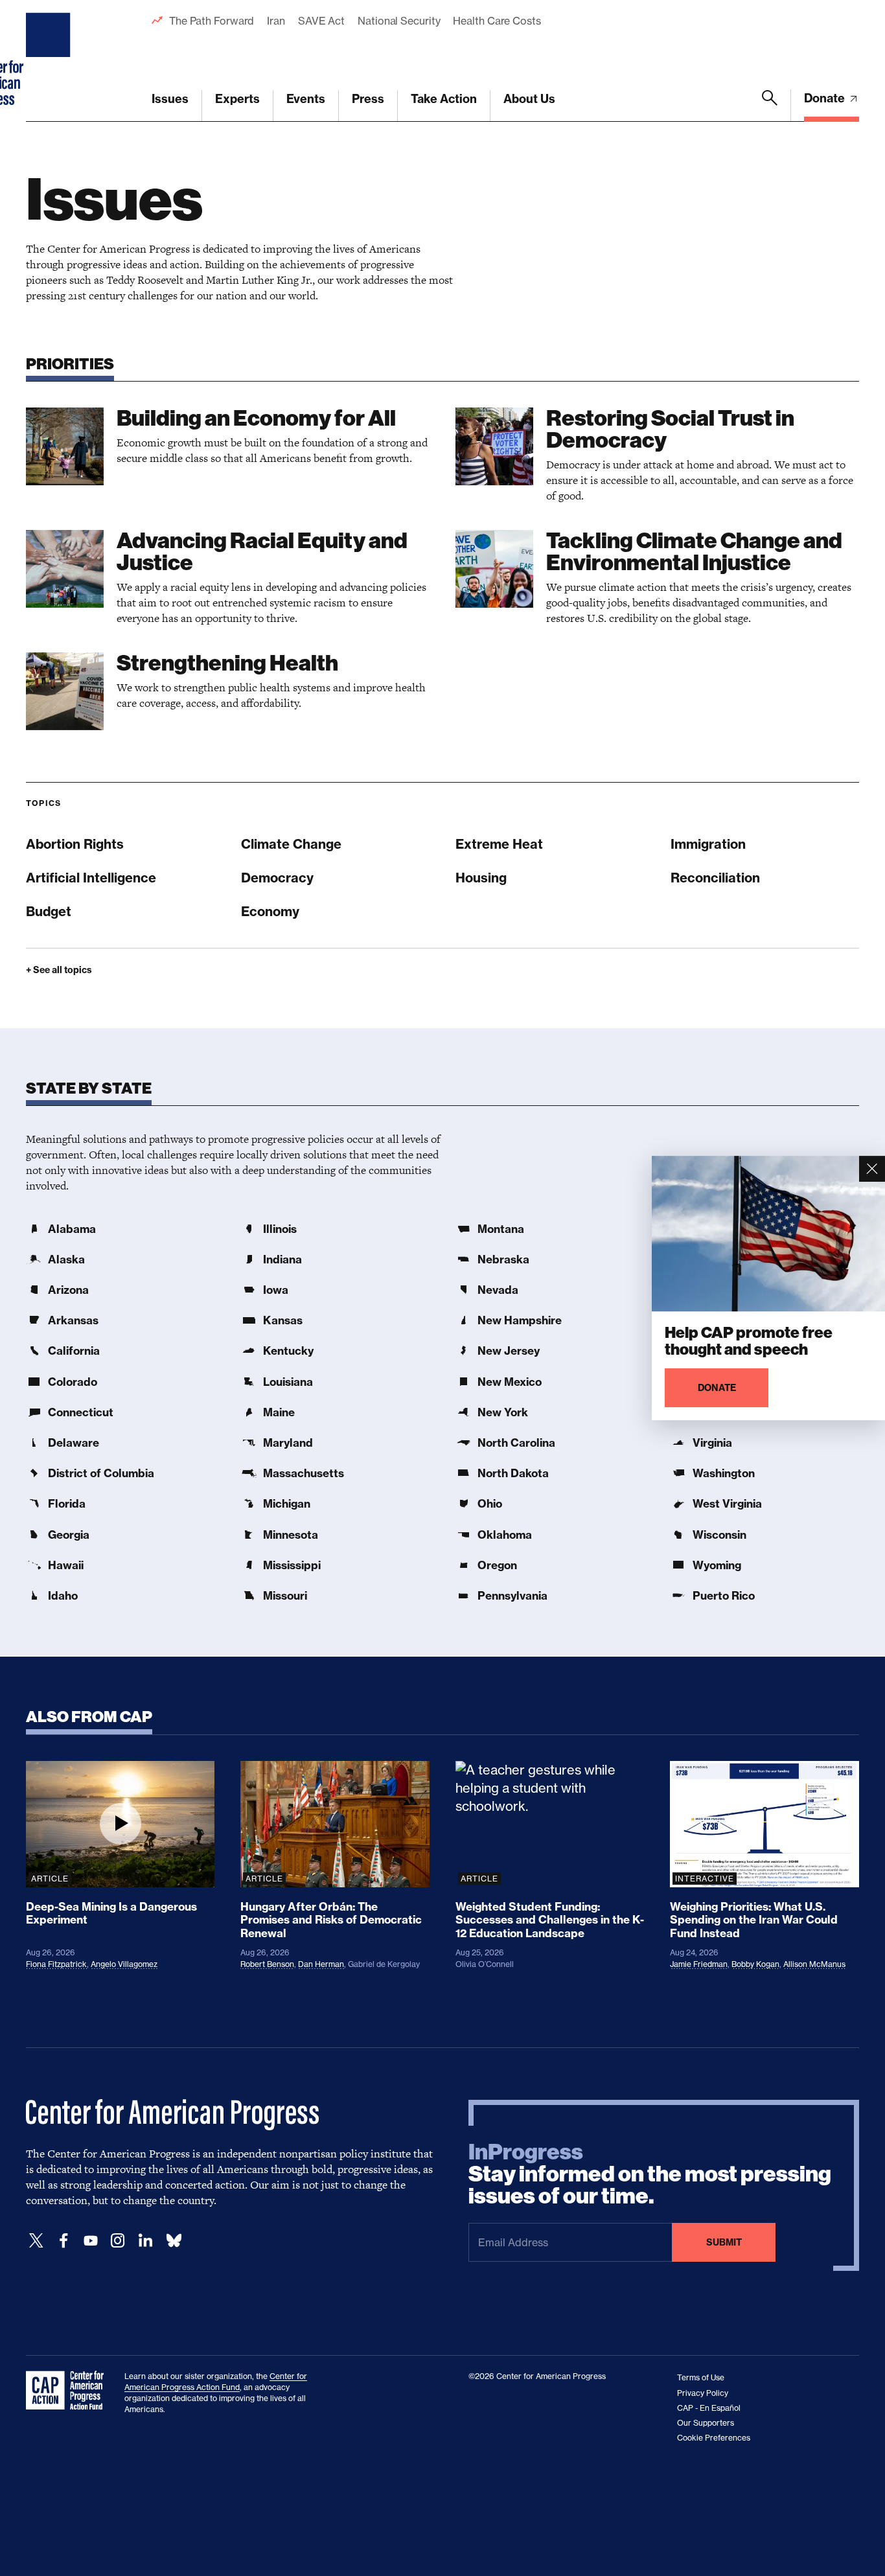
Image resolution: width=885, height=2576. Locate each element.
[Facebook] (63, 2241)
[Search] (770, 106)
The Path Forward (212, 21)
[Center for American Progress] (50, 61)
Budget (49, 911)
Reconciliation (715, 878)
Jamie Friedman (699, 1964)
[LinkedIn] (145, 2241)
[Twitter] (36, 2241)
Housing (481, 878)
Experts (237, 99)
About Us (529, 99)
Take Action (444, 99)
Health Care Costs (497, 21)
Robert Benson (267, 1964)
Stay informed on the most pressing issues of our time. (650, 2174)
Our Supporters (706, 2423)
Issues (170, 99)
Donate (826, 98)
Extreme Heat (499, 844)
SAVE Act (321, 21)
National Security (399, 21)
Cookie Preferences (714, 2438)
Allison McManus (814, 1964)
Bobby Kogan (755, 1964)
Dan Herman (321, 1964)
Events (306, 99)
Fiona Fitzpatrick (56, 1964)
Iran (276, 21)
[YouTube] (91, 2241)
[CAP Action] (69, 2391)
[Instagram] (118, 2241)
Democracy (277, 878)
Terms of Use (701, 2377)
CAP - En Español (709, 2408)
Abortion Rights (75, 844)
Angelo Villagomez (124, 1964)
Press (368, 99)
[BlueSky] (174, 2241)
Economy (270, 911)
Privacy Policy (703, 2393)
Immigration (708, 844)
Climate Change (291, 844)
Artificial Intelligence (91, 878)
